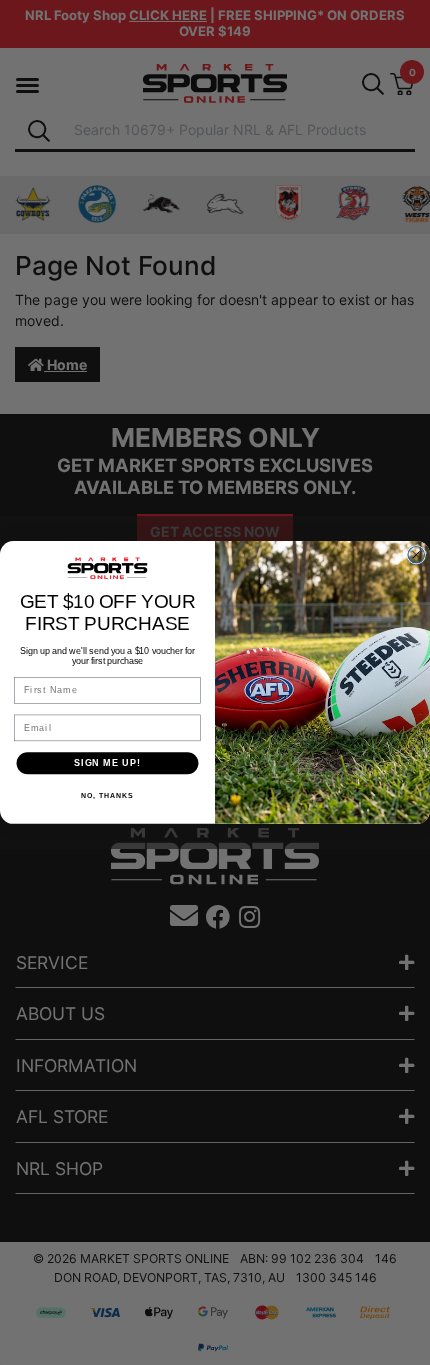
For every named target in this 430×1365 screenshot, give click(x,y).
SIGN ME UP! (107, 762)
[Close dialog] (416, 555)
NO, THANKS (107, 796)
